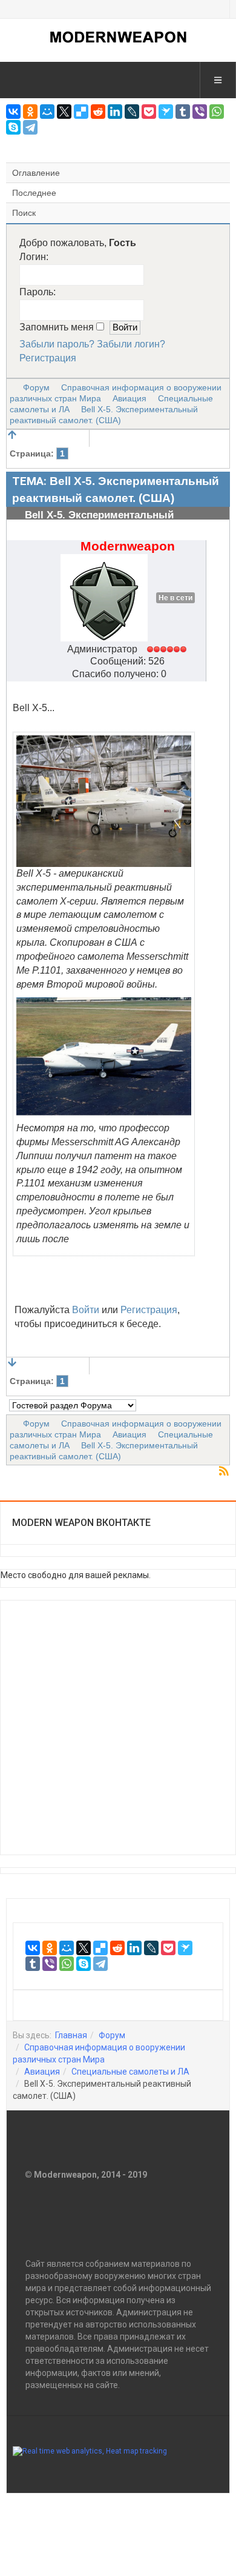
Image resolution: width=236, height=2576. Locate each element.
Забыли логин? (131, 344)
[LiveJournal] (132, 112)
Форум (36, 387)
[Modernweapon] (118, 37)
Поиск (24, 213)
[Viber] (200, 112)
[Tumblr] (183, 112)
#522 (215, 541)
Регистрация (48, 358)
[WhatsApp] (217, 112)
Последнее (34, 193)
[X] (64, 112)
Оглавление (36, 173)
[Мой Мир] (47, 112)
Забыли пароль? (57, 344)
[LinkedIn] (115, 112)
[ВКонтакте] (13, 112)
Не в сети (175, 598)
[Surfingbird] (166, 112)
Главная (71, 2035)
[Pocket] (149, 112)
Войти (86, 1310)
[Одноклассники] (30, 112)
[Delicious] (81, 112)
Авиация (129, 398)
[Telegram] (30, 127)
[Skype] (13, 127)
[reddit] (98, 112)
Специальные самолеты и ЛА (130, 2072)
